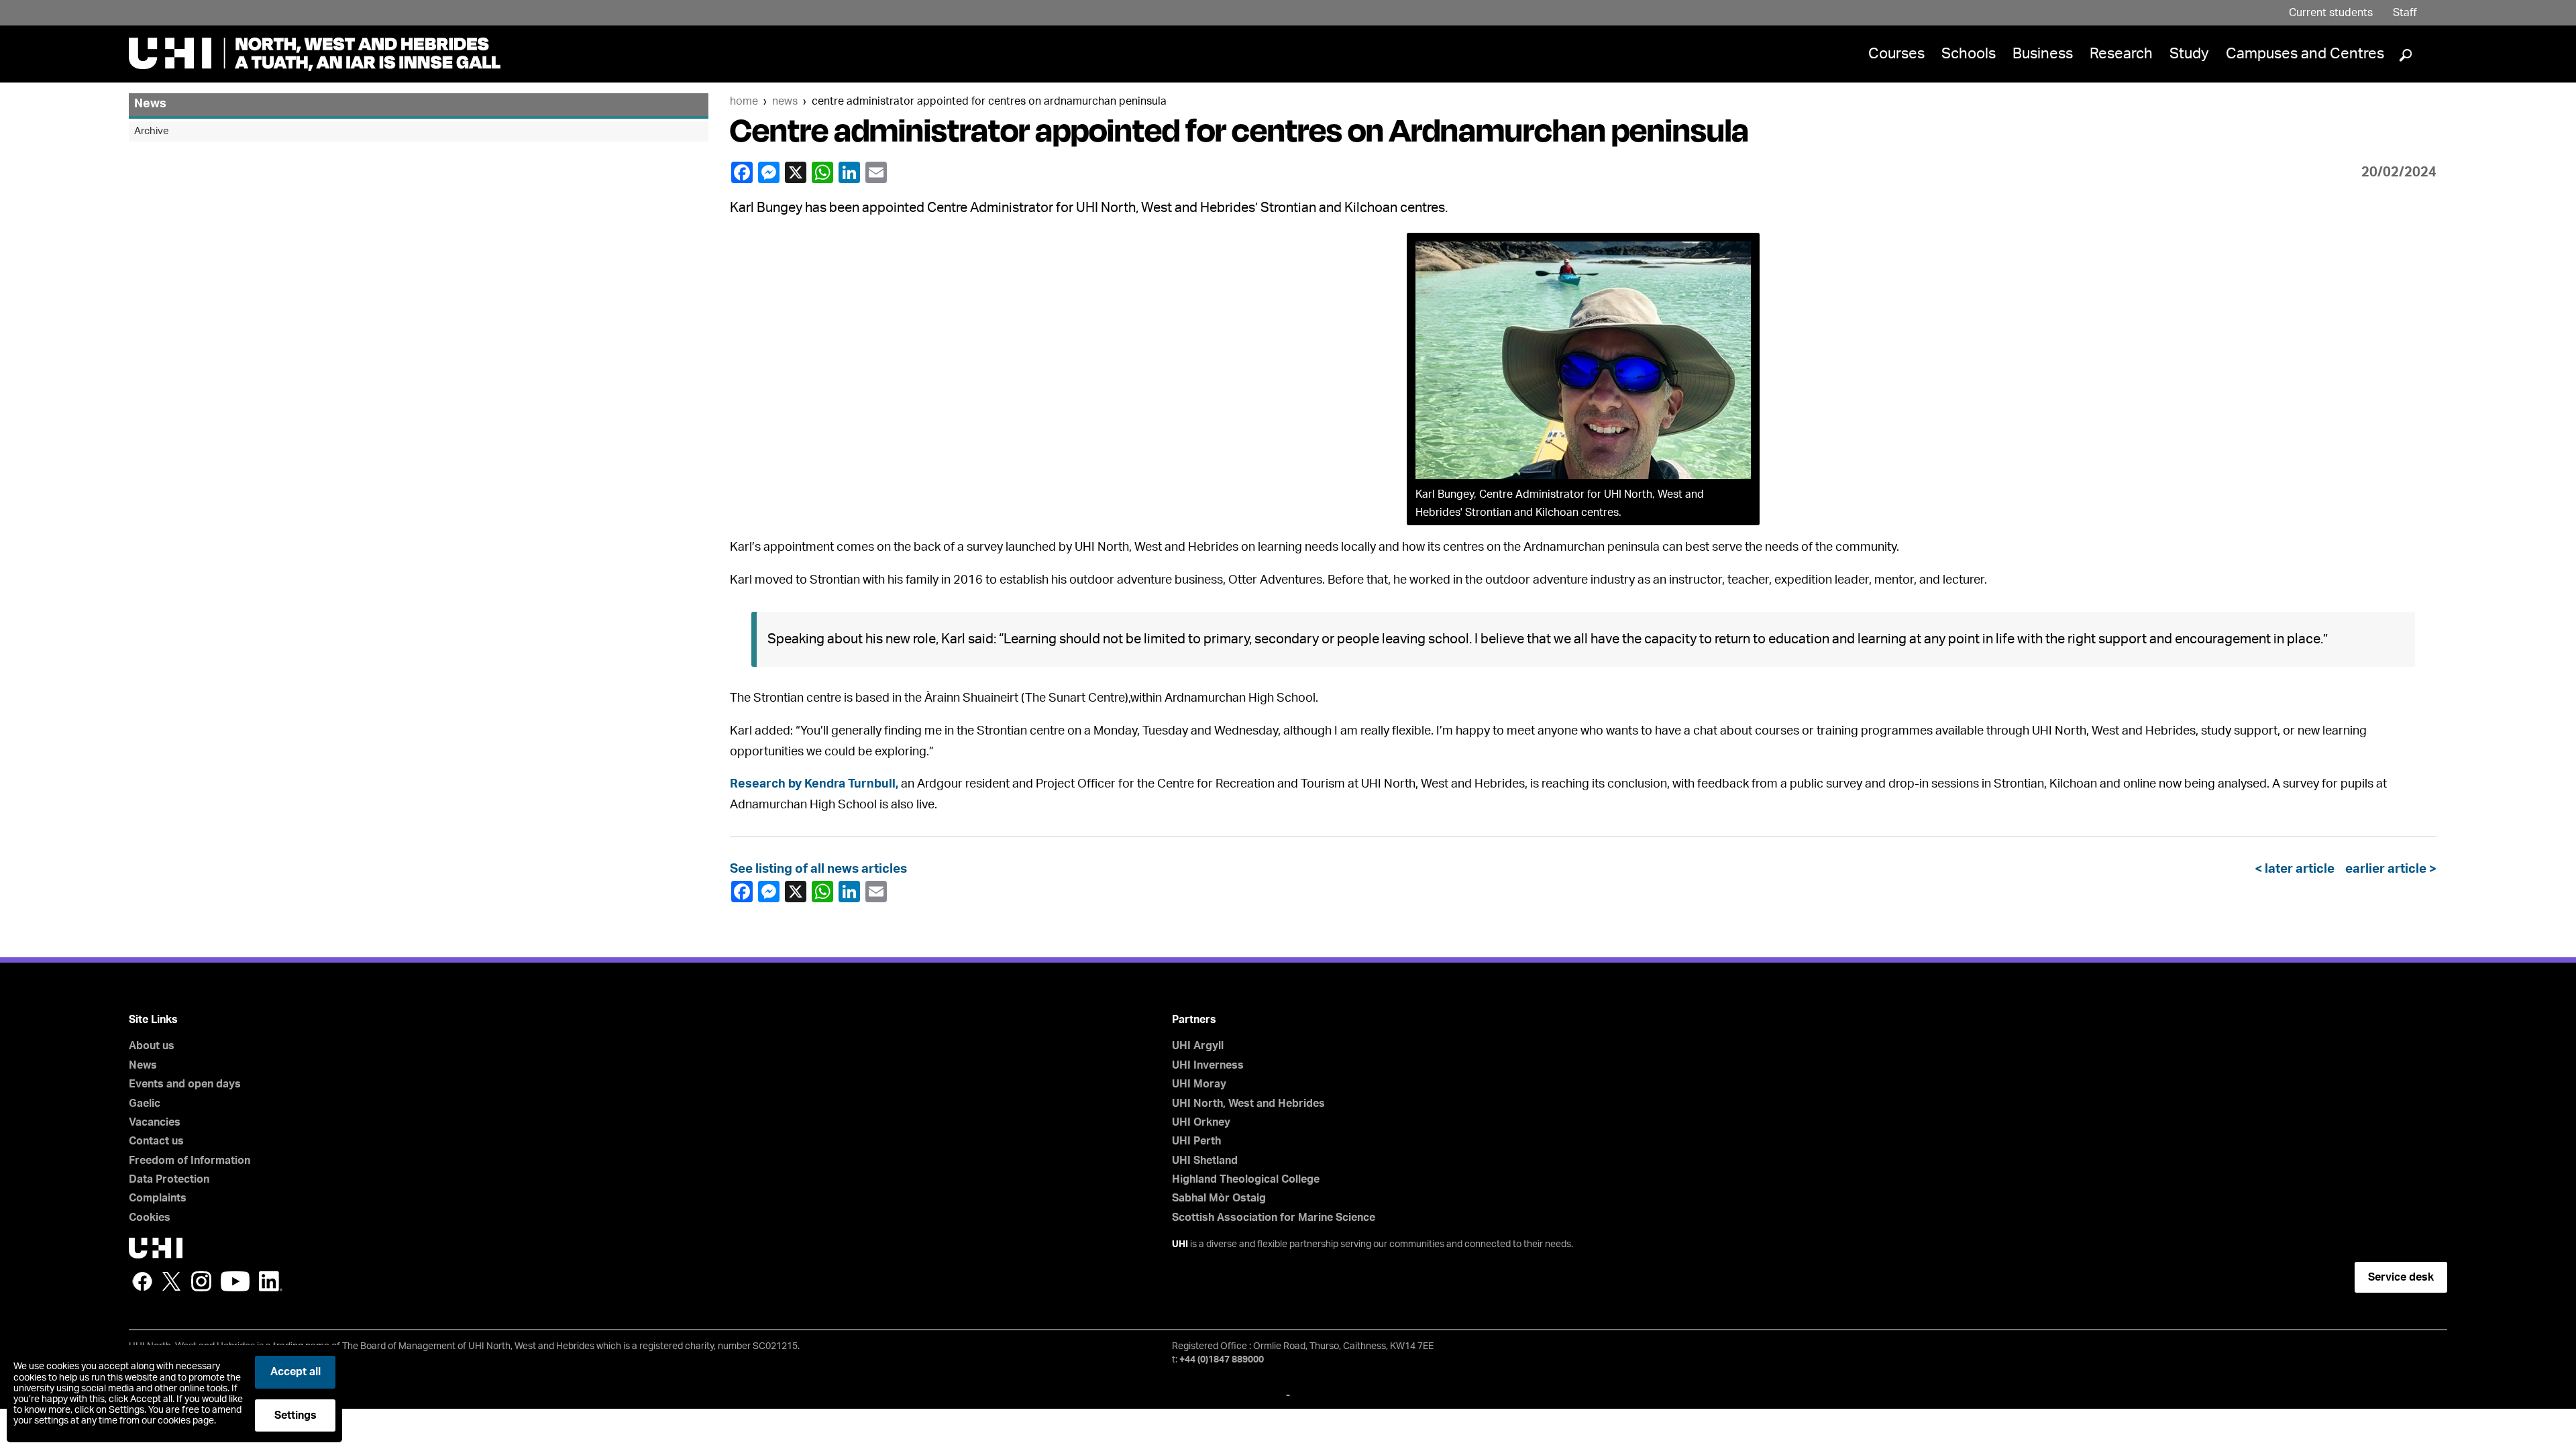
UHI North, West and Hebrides (1248, 1104)
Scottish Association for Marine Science (1274, 1218)
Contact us (156, 1141)
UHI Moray (1199, 1084)
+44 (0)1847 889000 (1222, 1360)
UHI (1180, 1244)
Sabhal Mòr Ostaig (1219, 1198)
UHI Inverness (1208, 1065)
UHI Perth (1196, 1141)
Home (744, 101)
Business (2043, 54)
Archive (152, 131)
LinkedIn (851, 172)
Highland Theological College (1246, 1179)
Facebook (743, 172)
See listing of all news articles (818, 869)
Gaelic (145, 1104)
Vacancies (155, 1122)
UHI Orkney (1201, 1122)
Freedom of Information (190, 1161)
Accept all (296, 1372)
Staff (2405, 13)
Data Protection (169, 1179)
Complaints (158, 1198)
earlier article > (2388, 869)
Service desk (2401, 1277)
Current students (2331, 13)
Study (2189, 54)
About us (152, 1046)
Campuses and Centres (2305, 54)
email (877, 172)
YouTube (235, 1281)
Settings (296, 1415)
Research (2121, 54)
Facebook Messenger (770, 172)
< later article (2297, 869)
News (785, 101)
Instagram (201, 1281)
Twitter (172, 1281)
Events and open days (185, 1084)
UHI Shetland (1205, 1161)
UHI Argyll (1198, 1046)
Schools (1969, 54)
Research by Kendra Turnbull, (814, 784)
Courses (1896, 54)
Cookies (150, 1218)
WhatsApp (824, 172)
